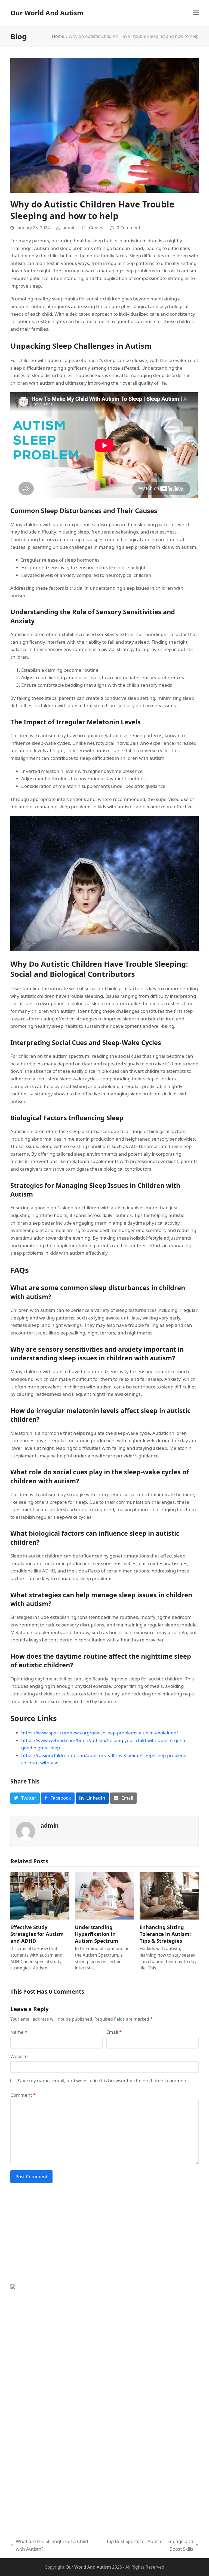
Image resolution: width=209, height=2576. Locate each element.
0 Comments (130, 228)
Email (114, 2032)
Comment (23, 2095)
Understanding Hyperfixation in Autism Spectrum (96, 1934)
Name (19, 2032)
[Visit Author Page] (26, 1831)
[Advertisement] (104, 2237)
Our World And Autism (47, 13)
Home (58, 36)
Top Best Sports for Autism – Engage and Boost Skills (148, 2545)
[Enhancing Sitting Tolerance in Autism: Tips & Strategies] (169, 1895)
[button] (196, 13)
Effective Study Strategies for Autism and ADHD (37, 1934)
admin (69, 228)
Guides (96, 228)
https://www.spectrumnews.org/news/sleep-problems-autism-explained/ (100, 1733)
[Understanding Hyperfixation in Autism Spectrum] (104, 1895)
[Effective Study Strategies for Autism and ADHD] (40, 1895)
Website (19, 2056)
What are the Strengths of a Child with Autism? (49, 2545)
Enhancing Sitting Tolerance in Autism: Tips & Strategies (165, 1934)
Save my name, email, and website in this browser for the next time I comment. (104, 2081)
